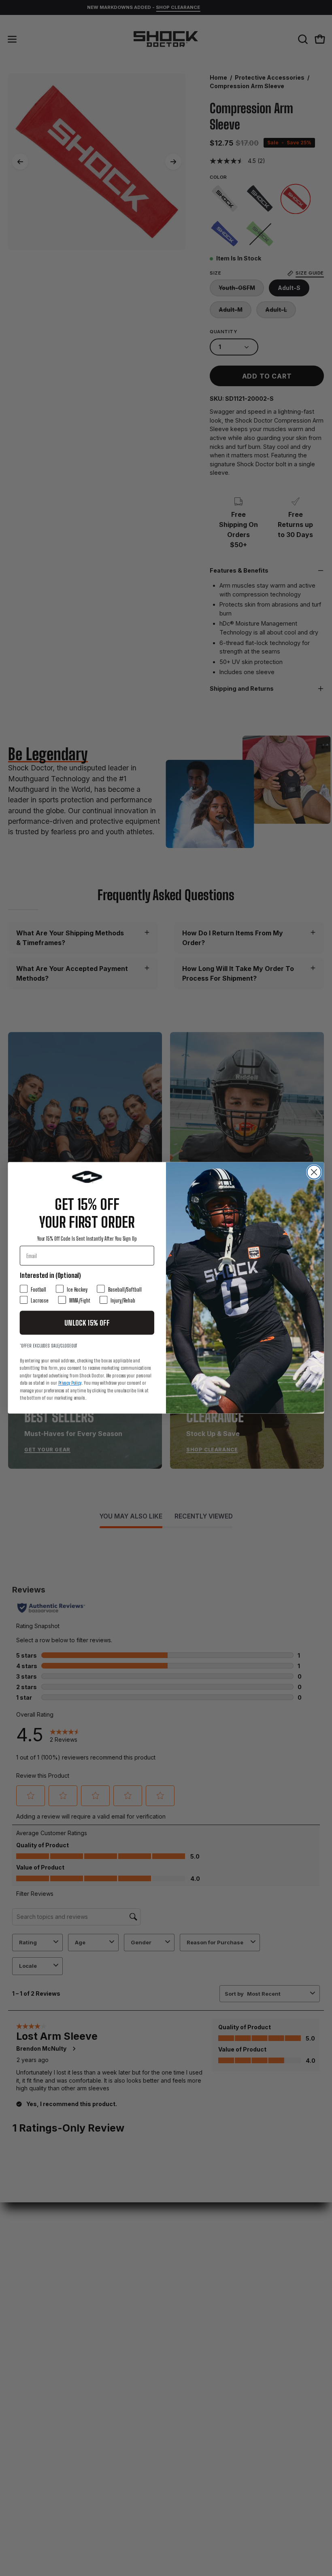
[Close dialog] (314, 1172)
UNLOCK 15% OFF (87, 1323)
